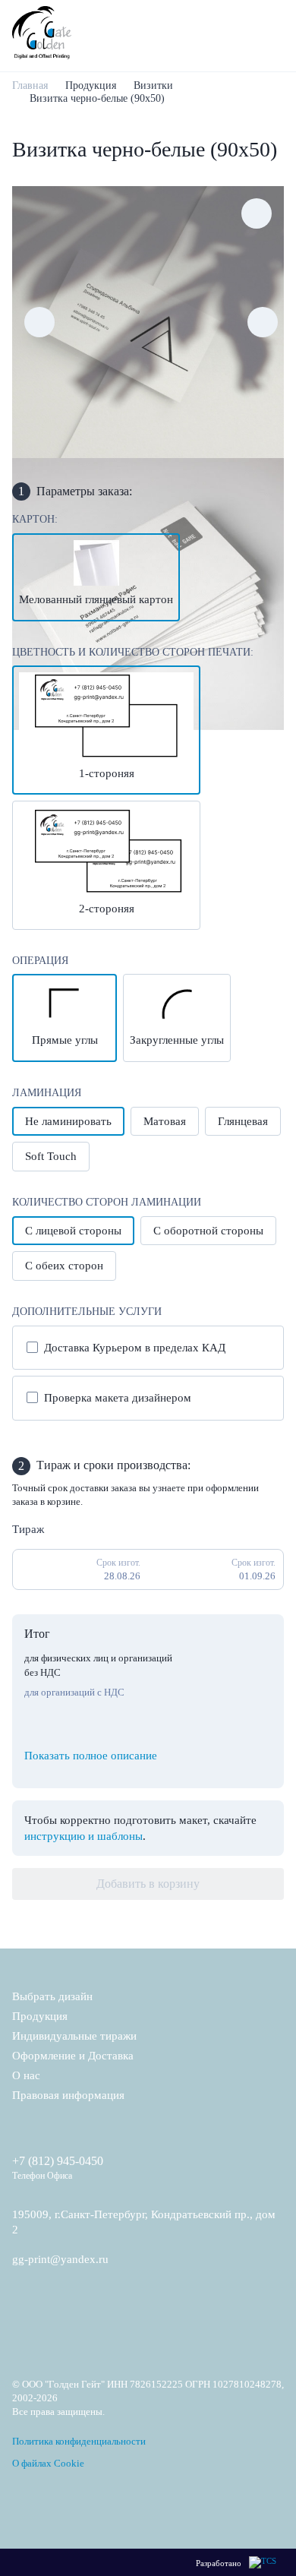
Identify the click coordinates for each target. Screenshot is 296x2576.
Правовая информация (68, 2095)
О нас (26, 2075)
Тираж (28, 1529)
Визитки (153, 85)
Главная (30, 85)
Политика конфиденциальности (79, 2441)
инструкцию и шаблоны (83, 1836)
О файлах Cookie (48, 2463)
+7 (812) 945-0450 (58, 2161)
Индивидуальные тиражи (74, 2036)
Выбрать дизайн (52, 1996)
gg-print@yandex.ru (60, 2259)
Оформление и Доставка (73, 2056)
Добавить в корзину (148, 1884)
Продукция (91, 85)
